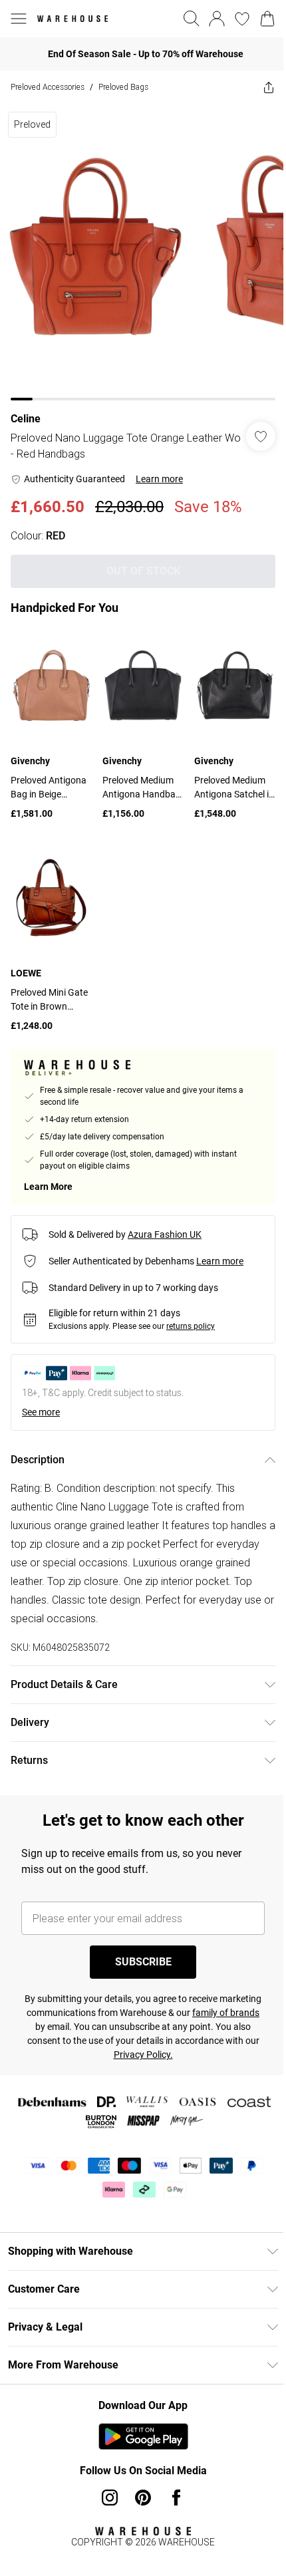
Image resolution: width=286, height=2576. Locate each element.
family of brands (226, 2013)
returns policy (191, 1326)
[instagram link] (110, 2498)
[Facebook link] (176, 2498)
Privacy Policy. (143, 2055)
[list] (143, 252)
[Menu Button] (19, 19)
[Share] (269, 87)
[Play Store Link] (143, 2436)
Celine (26, 419)
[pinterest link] (143, 2498)
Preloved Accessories (48, 87)
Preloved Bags (123, 87)
